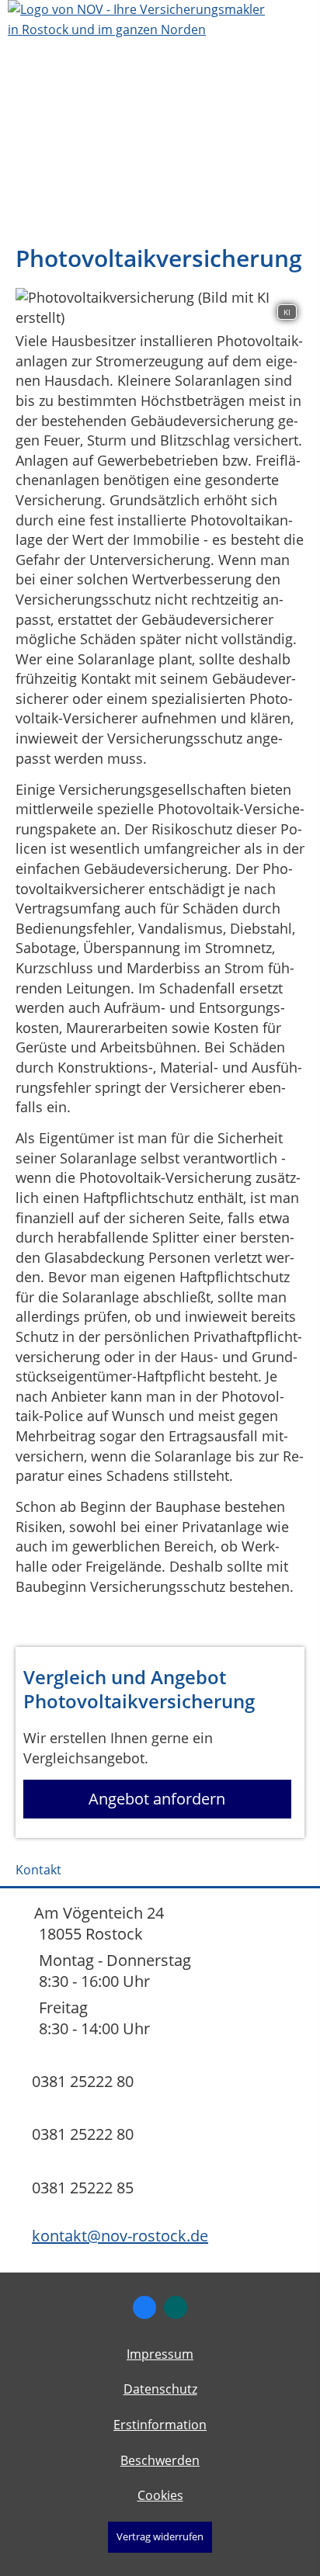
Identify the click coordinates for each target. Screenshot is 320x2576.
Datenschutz (160, 2389)
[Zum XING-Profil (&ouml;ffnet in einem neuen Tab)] (176, 2307)
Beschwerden (160, 2460)
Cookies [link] (160, 2495)
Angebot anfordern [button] (157, 1799)
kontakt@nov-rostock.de (120, 2236)
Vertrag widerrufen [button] (160, 2536)
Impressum (160, 2354)
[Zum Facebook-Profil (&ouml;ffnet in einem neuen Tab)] (144, 2307)
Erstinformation (160, 2425)
